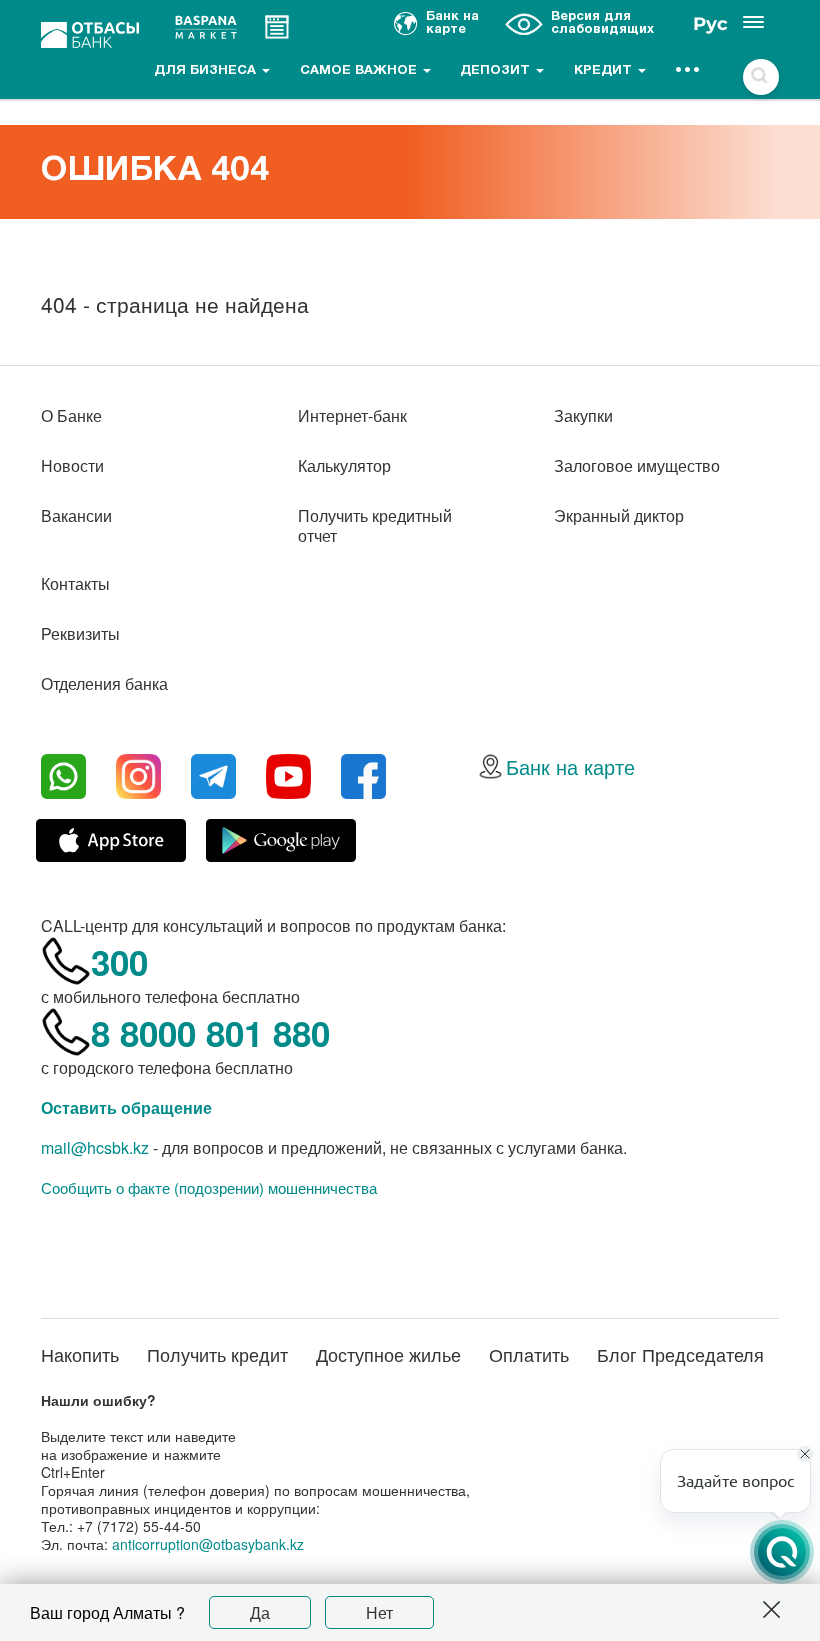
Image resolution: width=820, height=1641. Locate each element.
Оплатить (529, 1354)
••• (688, 71)
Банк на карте (570, 766)
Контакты (75, 583)
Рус (710, 24)
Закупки (583, 415)
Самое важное (360, 71)
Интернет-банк (352, 415)
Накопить (80, 1354)
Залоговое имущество (637, 465)
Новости (72, 465)
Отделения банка (104, 683)
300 (119, 962)
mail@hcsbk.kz (95, 1147)
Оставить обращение (126, 1107)
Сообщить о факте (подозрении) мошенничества (209, 1188)
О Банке (71, 415)
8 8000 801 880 (210, 1033)
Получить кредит (217, 1354)
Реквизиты (80, 633)
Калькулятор (344, 465)
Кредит (605, 71)
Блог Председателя (680, 1354)
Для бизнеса (207, 71)
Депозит (497, 71)
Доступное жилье (388, 1354)
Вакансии (76, 515)
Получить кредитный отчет (375, 525)
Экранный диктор (619, 515)
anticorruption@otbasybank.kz (208, 1544)
